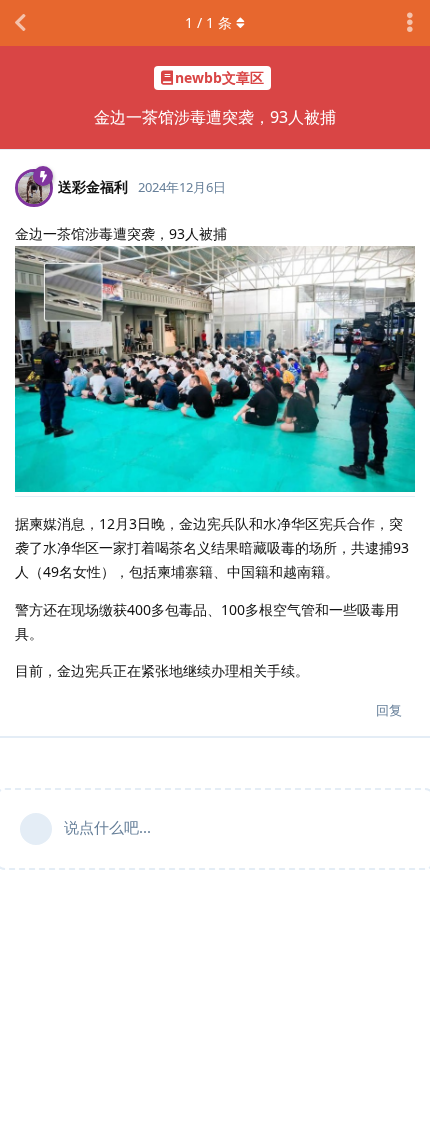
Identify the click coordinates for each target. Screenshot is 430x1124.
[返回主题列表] (20, 23)
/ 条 (208, 22)
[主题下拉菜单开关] (410, 23)
